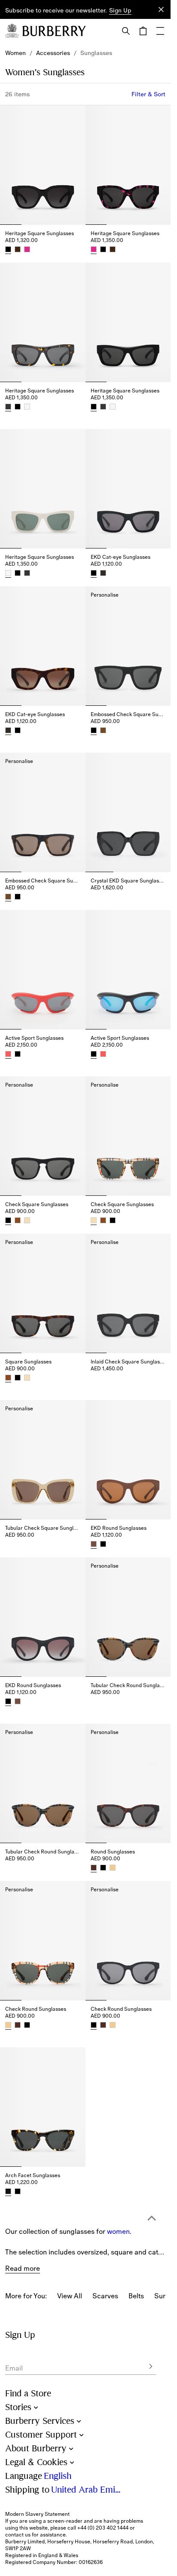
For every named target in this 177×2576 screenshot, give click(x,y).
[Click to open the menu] (160, 31)
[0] (143, 31)
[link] (15, 53)
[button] (120, 11)
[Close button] (161, 9)
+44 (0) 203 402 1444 (103, 2528)
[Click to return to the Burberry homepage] (54, 31)
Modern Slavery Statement (37, 2514)
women (118, 2173)
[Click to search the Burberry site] (126, 31)
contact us (18, 2535)
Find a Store (28, 2394)
